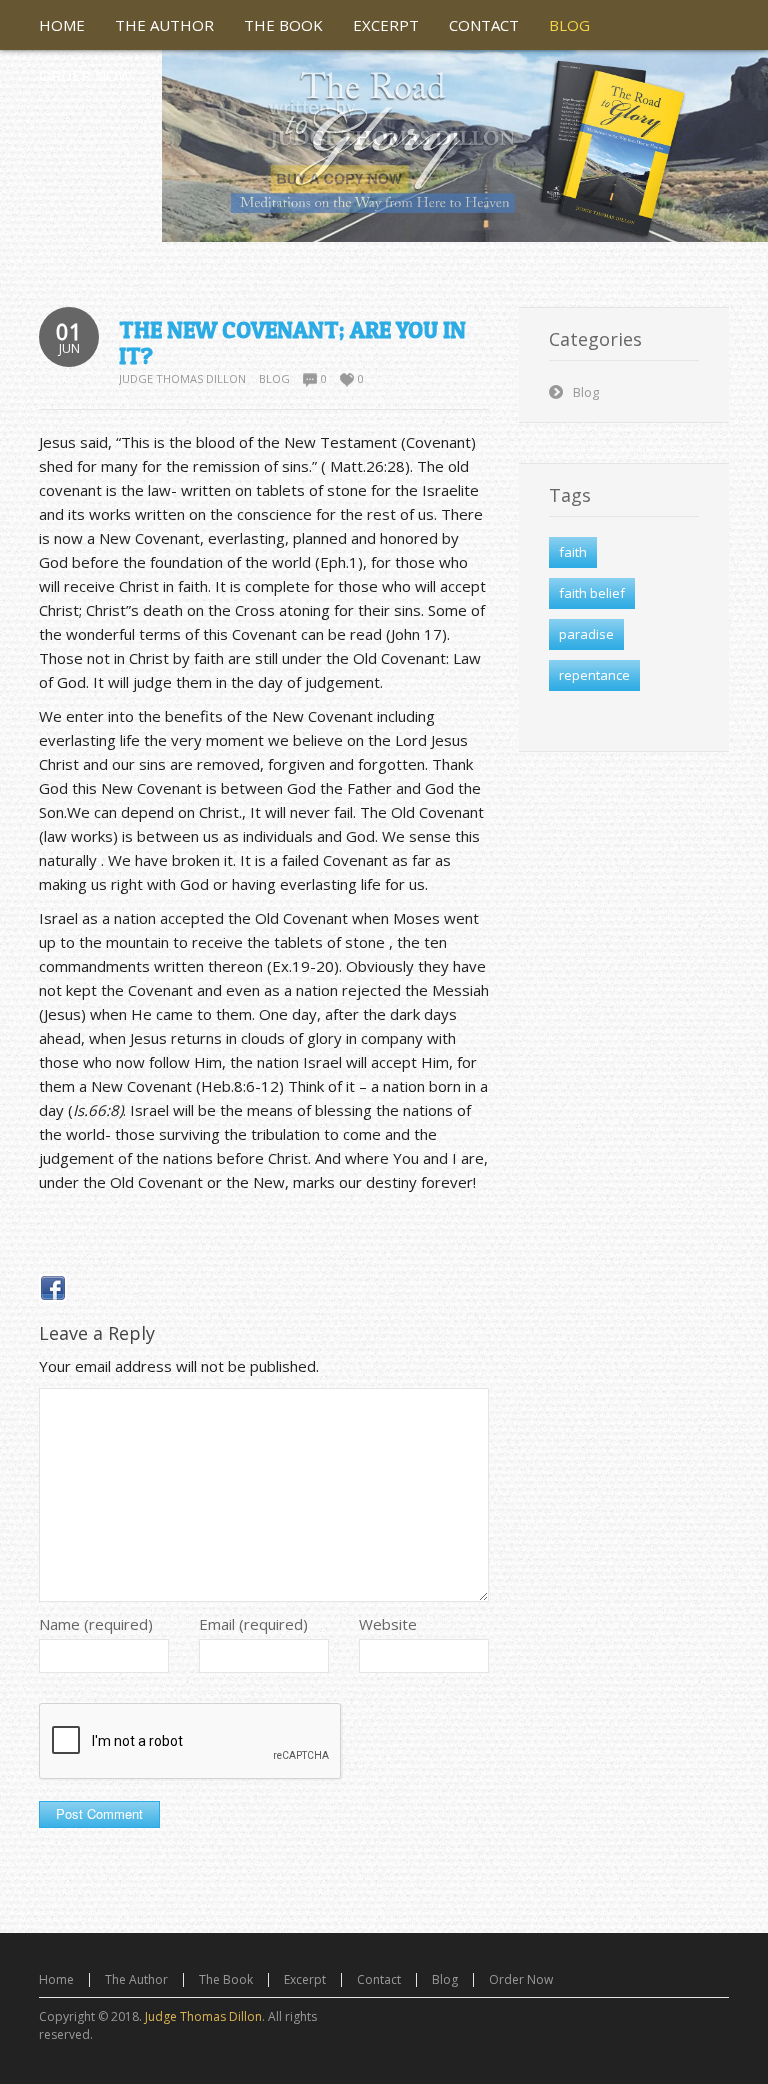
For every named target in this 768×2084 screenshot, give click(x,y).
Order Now (521, 1979)
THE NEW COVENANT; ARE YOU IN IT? (292, 343)
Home (56, 1979)
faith (573, 552)
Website (388, 1624)
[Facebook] (53, 1288)
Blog (274, 378)
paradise (586, 634)
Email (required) (253, 1624)
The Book (226, 1979)
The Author (136, 1979)
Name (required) (96, 1624)
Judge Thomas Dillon (182, 378)
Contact (379, 1979)
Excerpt (305, 1979)
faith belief (592, 593)
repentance (594, 675)
